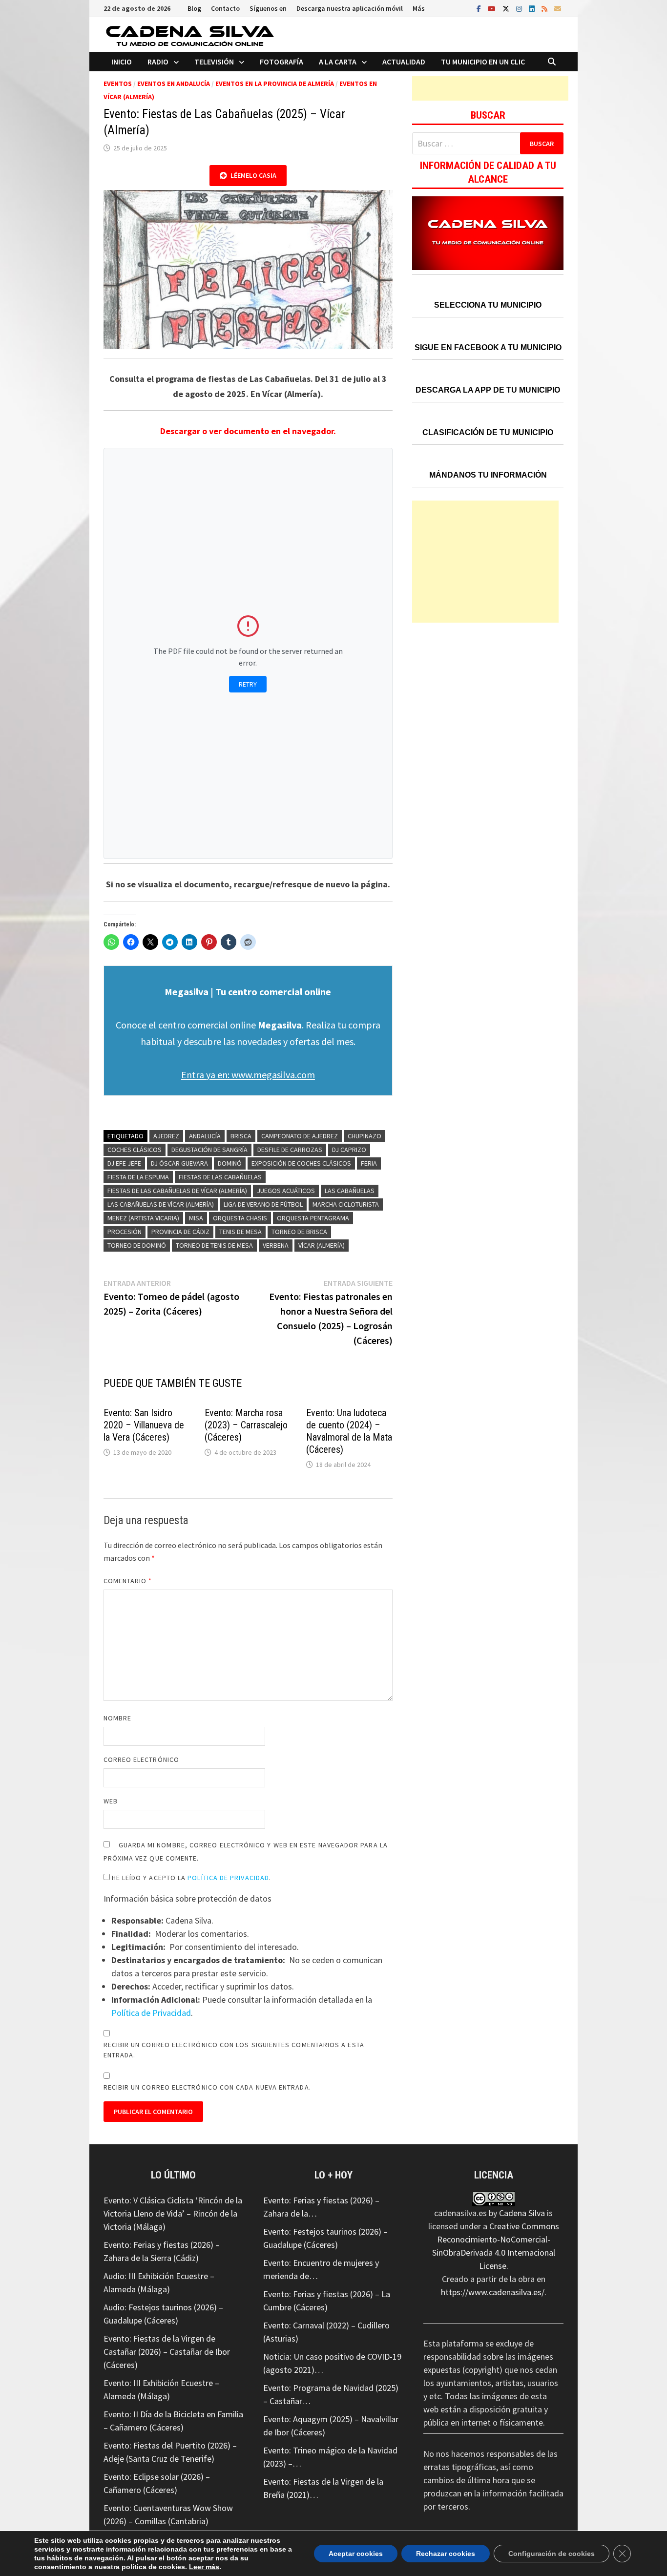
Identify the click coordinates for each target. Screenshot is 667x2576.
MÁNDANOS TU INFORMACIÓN (488, 475)
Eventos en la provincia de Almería (275, 84)
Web (111, 1801)
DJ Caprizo (349, 1150)
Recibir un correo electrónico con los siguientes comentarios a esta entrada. (234, 2050)
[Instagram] (520, 8)
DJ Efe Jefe (124, 1163)
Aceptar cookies (356, 2554)
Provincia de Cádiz (180, 1232)
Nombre (117, 1718)
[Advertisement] (490, 88)
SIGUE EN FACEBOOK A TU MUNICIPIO (488, 347)
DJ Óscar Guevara (179, 1163)
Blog (194, 8)
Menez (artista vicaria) (143, 1218)
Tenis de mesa (240, 1232)
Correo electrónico (141, 1759)
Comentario (128, 1581)
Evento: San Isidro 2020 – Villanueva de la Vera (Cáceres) (144, 1425)
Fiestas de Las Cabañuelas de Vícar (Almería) (177, 1191)
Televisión (214, 62)
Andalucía (205, 1136)
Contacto (225, 8)
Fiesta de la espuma (138, 1177)
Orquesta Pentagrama (313, 1218)
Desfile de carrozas (290, 1150)
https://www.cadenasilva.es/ (493, 2292)
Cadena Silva (522, 2213)
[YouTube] (493, 8)
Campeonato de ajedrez (300, 1136)
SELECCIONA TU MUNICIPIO (488, 305)
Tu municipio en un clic (483, 62)
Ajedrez (166, 1136)
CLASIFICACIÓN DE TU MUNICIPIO (488, 432)
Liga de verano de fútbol (263, 1204)
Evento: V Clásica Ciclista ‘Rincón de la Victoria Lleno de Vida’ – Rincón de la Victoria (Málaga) (173, 2213)
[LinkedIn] (533, 8)
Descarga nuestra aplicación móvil (350, 8)
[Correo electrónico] (558, 8)
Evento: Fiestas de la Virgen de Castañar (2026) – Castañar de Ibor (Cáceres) (167, 2352)
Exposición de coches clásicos (301, 1163)
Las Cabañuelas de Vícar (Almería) (161, 1204)
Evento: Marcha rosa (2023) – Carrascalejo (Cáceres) (246, 1425)
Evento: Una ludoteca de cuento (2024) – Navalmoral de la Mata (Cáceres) (349, 1431)
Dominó (230, 1163)
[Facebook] (480, 8)
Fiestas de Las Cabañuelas (220, 1177)
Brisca (241, 1136)
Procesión (125, 1232)
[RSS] (545, 8)
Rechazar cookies (446, 2554)
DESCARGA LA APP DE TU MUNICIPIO (488, 390)
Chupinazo (365, 1136)
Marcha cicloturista (346, 1204)
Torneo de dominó (137, 1245)
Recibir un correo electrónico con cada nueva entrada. (207, 2087)
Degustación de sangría (209, 1150)
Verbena (276, 1245)
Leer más (204, 2567)
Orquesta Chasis (240, 1218)
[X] (507, 8)
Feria (369, 1163)
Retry (248, 684)
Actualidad (404, 62)
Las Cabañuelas (350, 1191)
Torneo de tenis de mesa (214, 1245)
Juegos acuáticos (286, 1191)
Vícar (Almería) (322, 1245)
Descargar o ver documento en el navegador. (248, 431)
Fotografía (281, 62)
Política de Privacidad (228, 1878)
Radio (158, 62)
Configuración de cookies (552, 2554)
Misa (196, 1218)
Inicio (122, 62)
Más (419, 8)
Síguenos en (268, 8)
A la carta (338, 62)
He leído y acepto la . (191, 1878)
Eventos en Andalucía (174, 84)
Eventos (118, 84)
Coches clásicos (135, 1150)
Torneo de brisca (299, 1232)
